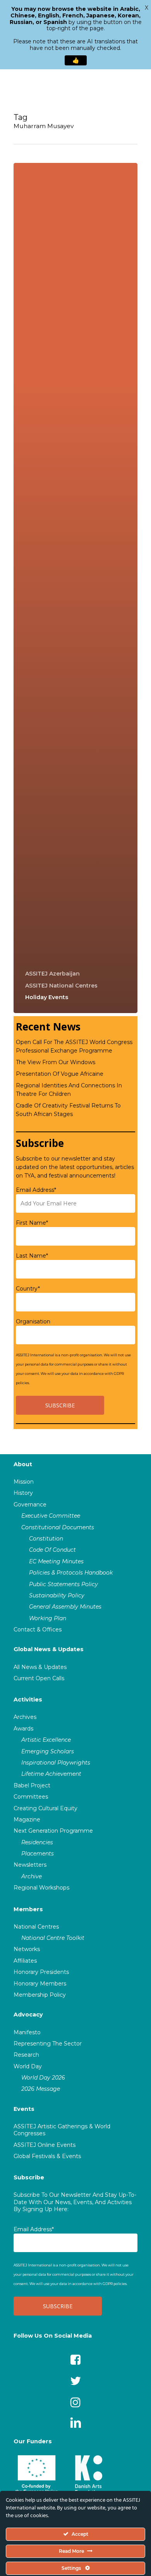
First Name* (32, 1223)
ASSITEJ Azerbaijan (52, 974)
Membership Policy (40, 1995)
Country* (28, 1289)
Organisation (33, 1321)
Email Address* (36, 1190)
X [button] (147, 8)
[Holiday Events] (75, 588)
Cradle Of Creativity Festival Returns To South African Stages (68, 1110)
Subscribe (29, 2177)
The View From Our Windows (56, 1062)
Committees (31, 1797)
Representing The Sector (48, 2044)
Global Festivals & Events (47, 2156)
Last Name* (32, 1256)
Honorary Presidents (41, 1972)
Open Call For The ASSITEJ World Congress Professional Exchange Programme (74, 1046)
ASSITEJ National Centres (61, 986)
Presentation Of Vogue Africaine (60, 1074)
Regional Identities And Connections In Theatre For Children (69, 1090)
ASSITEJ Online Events (45, 2145)
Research (26, 2055)
